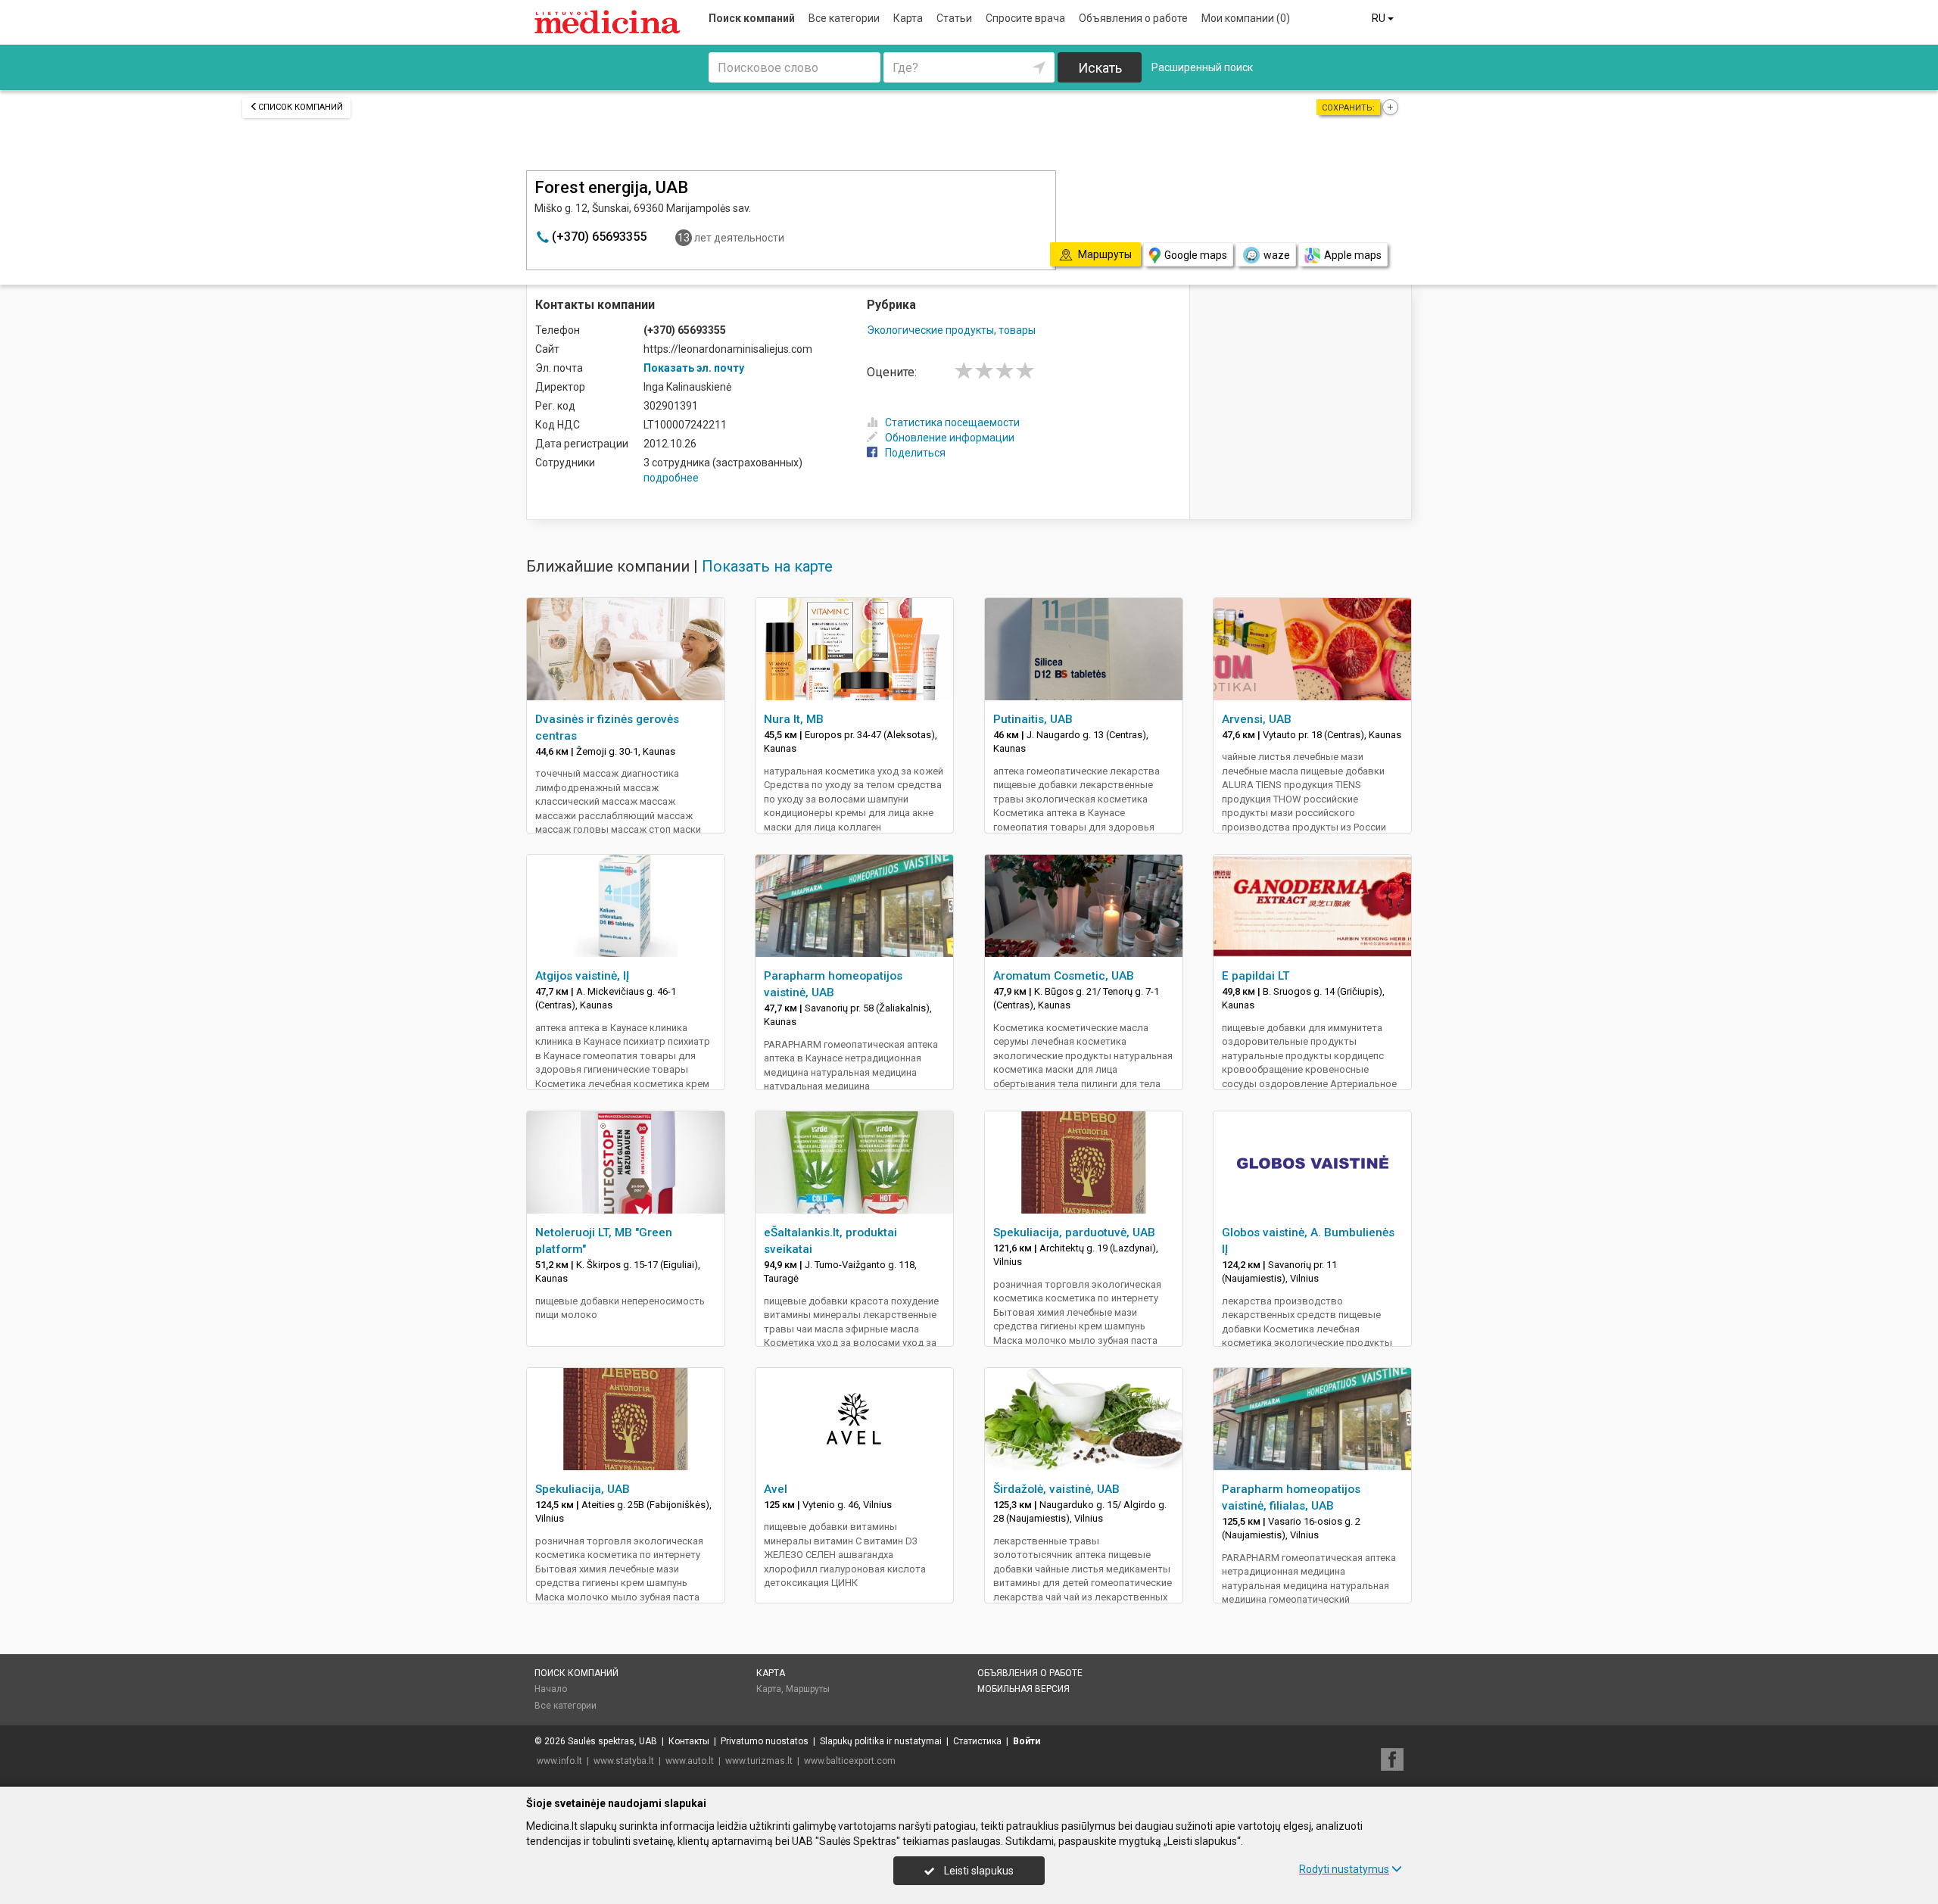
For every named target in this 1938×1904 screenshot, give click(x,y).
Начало (551, 1689)
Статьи (954, 18)
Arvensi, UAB (1257, 719)
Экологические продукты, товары (951, 330)
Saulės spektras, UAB (612, 1741)
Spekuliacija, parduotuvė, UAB (1074, 1232)
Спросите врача (1025, 18)
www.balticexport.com (850, 1761)
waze (1277, 255)
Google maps (1196, 255)
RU (1380, 18)
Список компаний (301, 107)
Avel (776, 1489)
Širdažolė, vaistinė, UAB (1056, 1489)
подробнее (671, 478)
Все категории (844, 18)
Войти (1027, 1741)
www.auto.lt (690, 1761)
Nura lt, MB (794, 719)
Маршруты (808, 1689)
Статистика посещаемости (952, 422)
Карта (908, 18)
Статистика (977, 1741)
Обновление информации (950, 438)
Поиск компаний (752, 18)
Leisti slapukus (978, 1871)
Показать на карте (767, 566)
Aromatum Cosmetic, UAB (1064, 976)
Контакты (689, 1741)
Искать (1100, 68)
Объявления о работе (1133, 18)
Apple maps (1353, 255)
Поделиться (915, 453)
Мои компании (1246, 18)
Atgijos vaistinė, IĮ (582, 976)
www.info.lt (559, 1761)
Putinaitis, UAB (1033, 719)
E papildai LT (1256, 976)
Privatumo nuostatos (765, 1741)
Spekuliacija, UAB (583, 1489)
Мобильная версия (1024, 1689)
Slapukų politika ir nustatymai (881, 1741)
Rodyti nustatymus (1344, 1869)
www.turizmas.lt (759, 1761)
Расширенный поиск (1202, 67)
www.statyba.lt (624, 1761)
